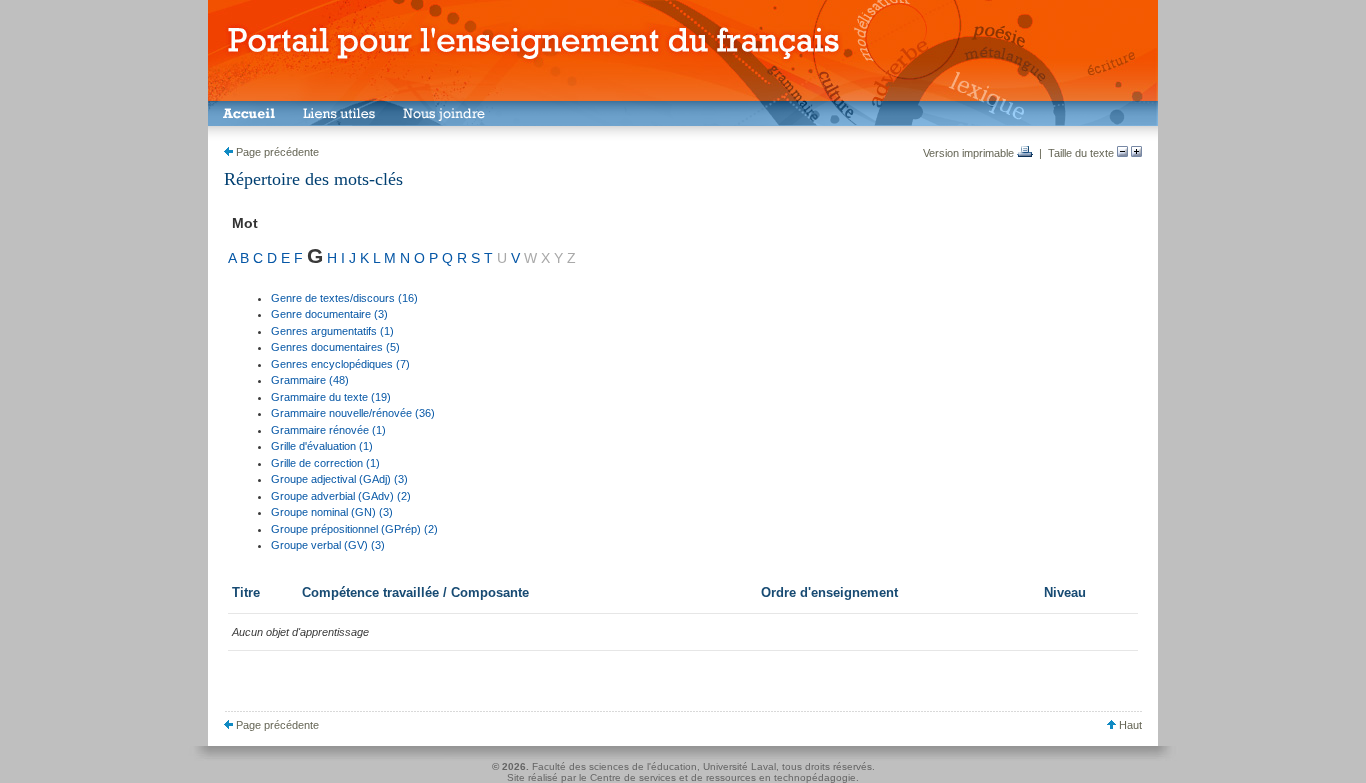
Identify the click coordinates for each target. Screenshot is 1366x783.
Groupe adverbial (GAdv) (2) (341, 496)
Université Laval (739, 766)
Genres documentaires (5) (335, 347)
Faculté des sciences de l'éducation (614, 766)
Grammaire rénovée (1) (328, 430)
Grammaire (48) (310, 380)
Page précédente (276, 152)
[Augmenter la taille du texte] (1136, 153)
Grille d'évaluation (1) (322, 446)
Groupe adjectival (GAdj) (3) (339, 479)
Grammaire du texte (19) (331, 397)
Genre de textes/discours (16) (344, 298)
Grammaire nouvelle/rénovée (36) (353, 413)
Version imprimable (970, 153)
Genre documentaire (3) (329, 314)
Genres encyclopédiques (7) (340, 364)
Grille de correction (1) (325, 463)
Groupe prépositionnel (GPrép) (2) (354, 529)
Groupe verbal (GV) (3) (328, 545)
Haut (1129, 725)
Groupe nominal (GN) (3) (332, 512)
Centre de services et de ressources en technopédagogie (723, 777)
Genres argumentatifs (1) (332, 331)
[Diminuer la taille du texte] (1122, 153)
